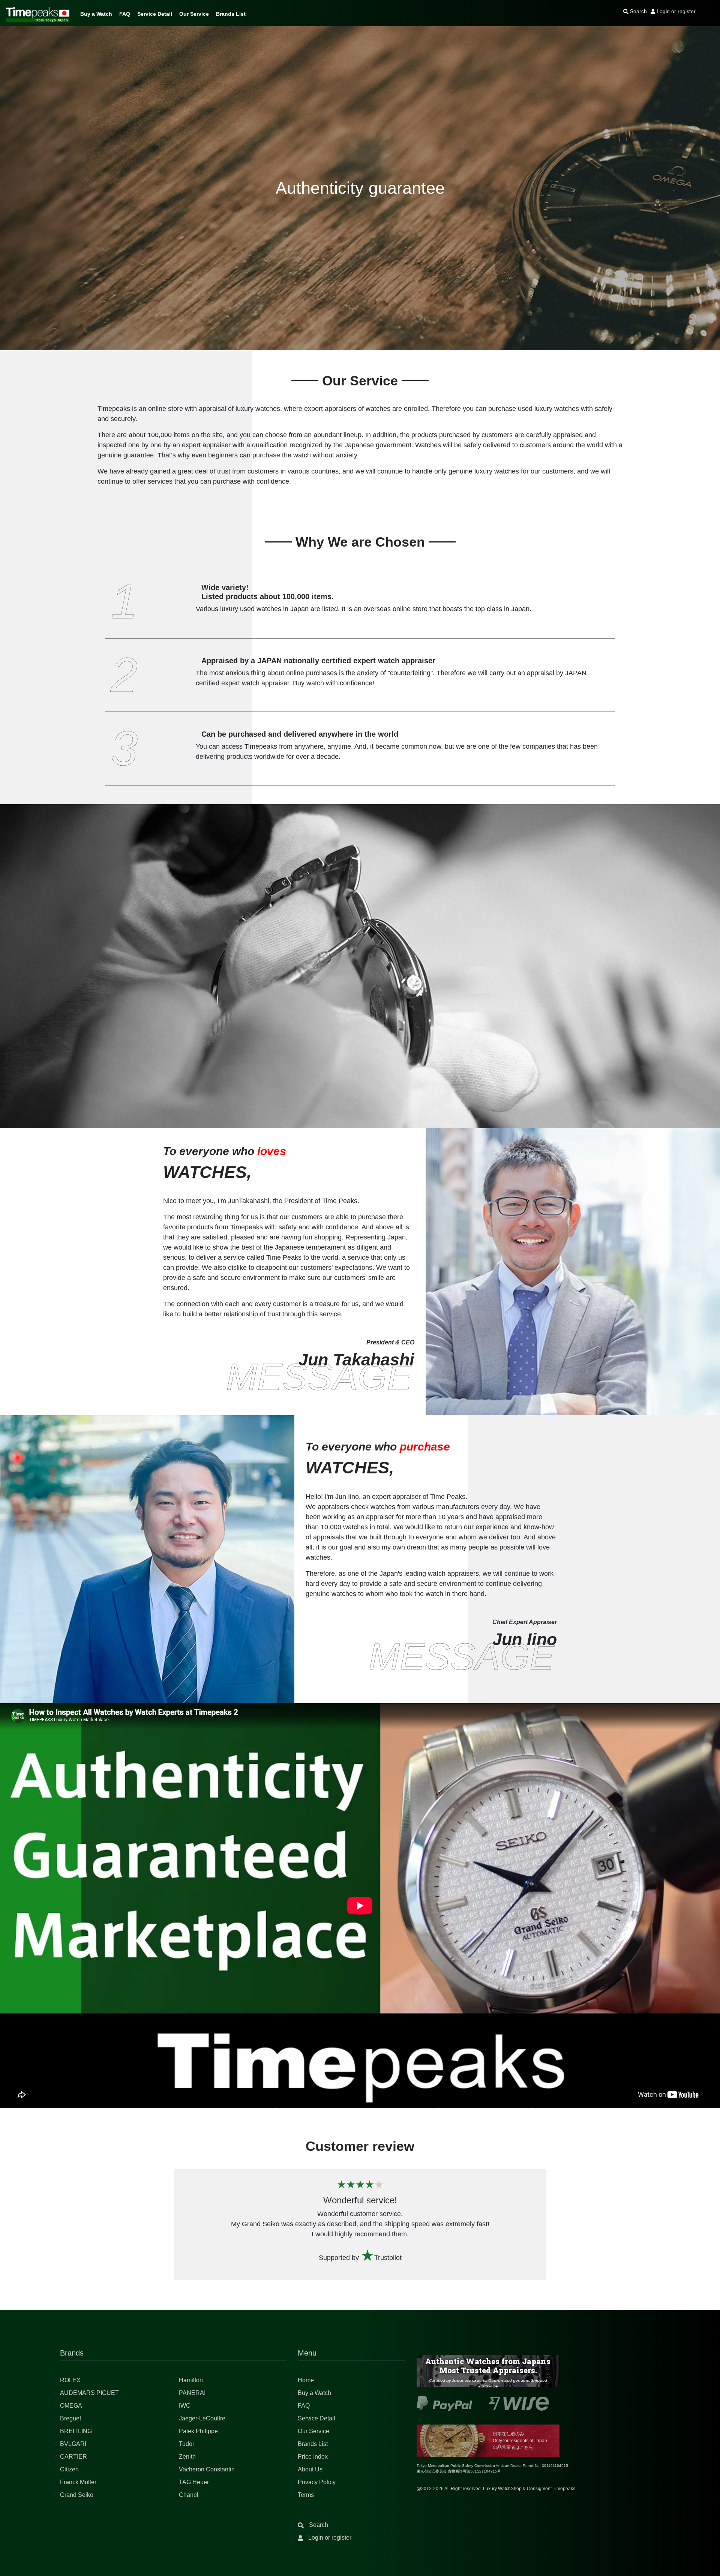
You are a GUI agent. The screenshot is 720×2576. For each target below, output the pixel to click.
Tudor (187, 2444)
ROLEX (70, 2380)
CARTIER (73, 2457)
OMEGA (71, 2406)
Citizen (69, 2469)
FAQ (125, 14)
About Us (310, 2469)
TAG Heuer (194, 2482)
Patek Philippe (198, 2431)
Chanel (189, 2495)
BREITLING (76, 2431)
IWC (185, 2406)
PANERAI (192, 2393)
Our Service (194, 14)
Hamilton (191, 2380)
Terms (306, 2495)
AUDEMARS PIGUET (89, 2393)
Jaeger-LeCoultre (202, 2418)
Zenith (187, 2457)
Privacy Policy (317, 2482)
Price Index (313, 2457)
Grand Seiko (77, 2495)
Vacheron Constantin (207, 2469)
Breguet (70, 2418)
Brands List (231, 14)
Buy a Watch (96, 14)
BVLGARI (73, 2444)
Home (306, 2380)
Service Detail (155, 14)
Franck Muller (78, 2482)
